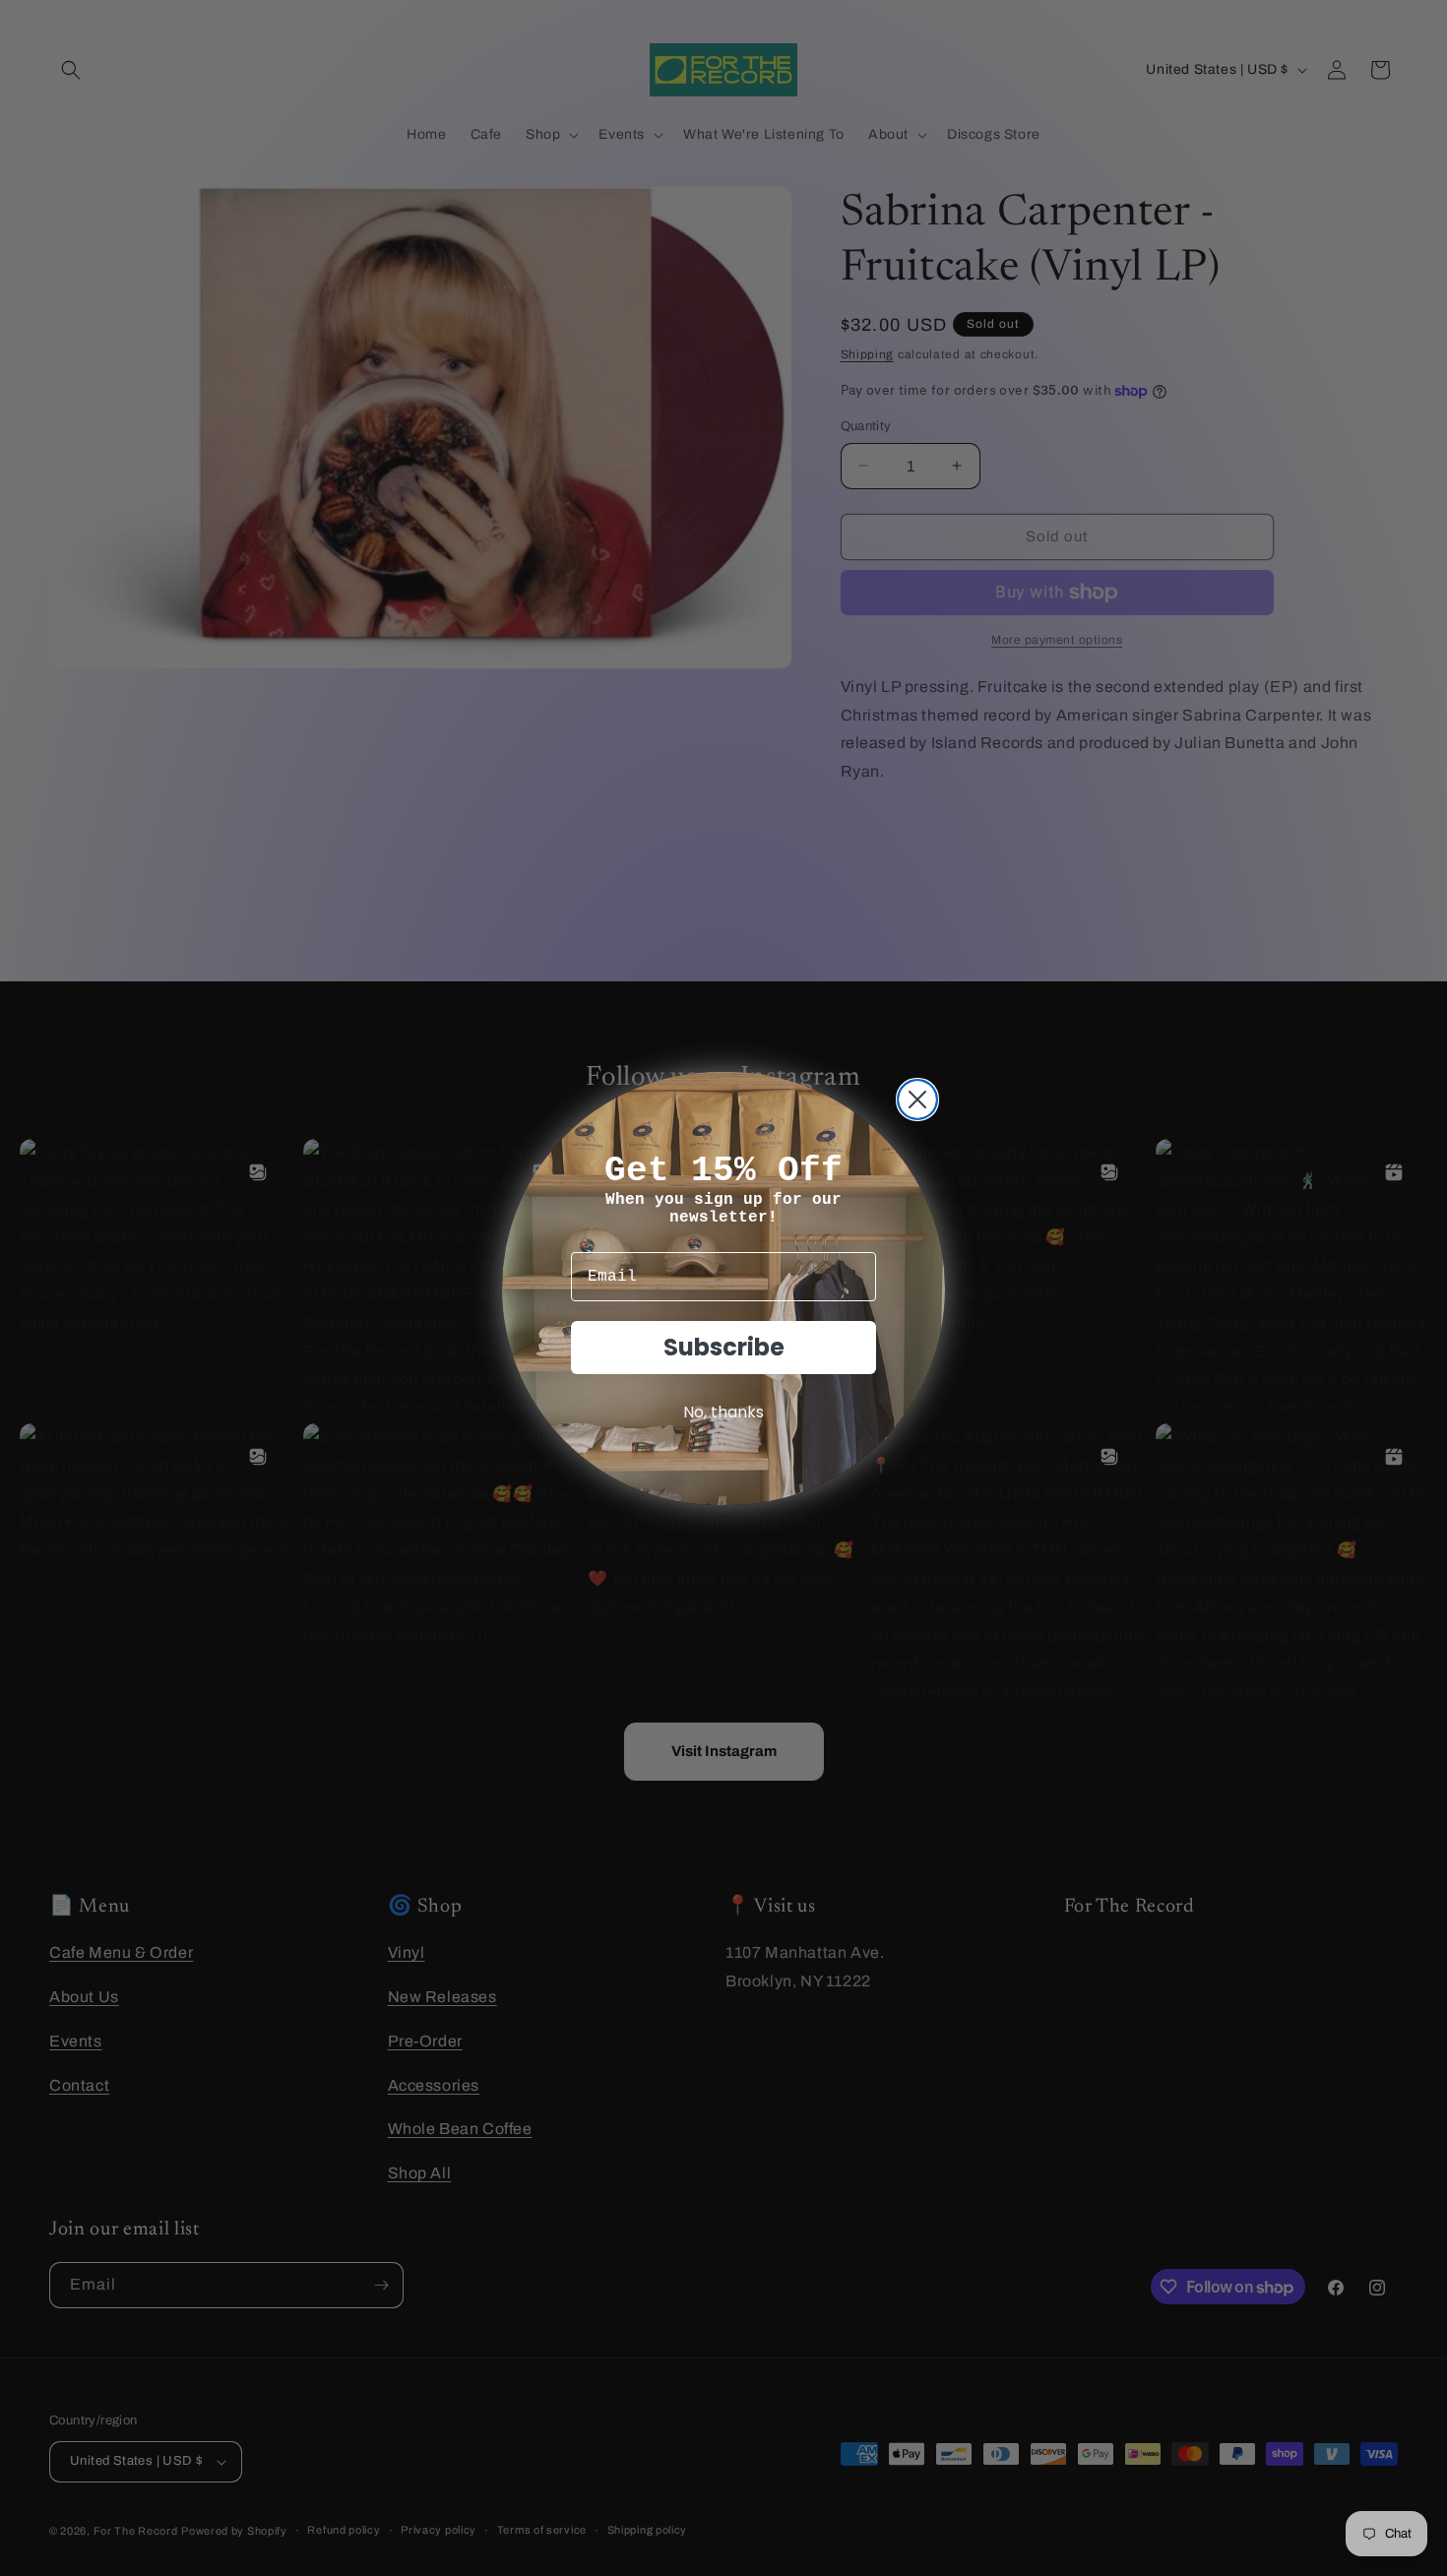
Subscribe (724, 1347)
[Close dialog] (917, 1100)
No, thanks (723, 1412)
